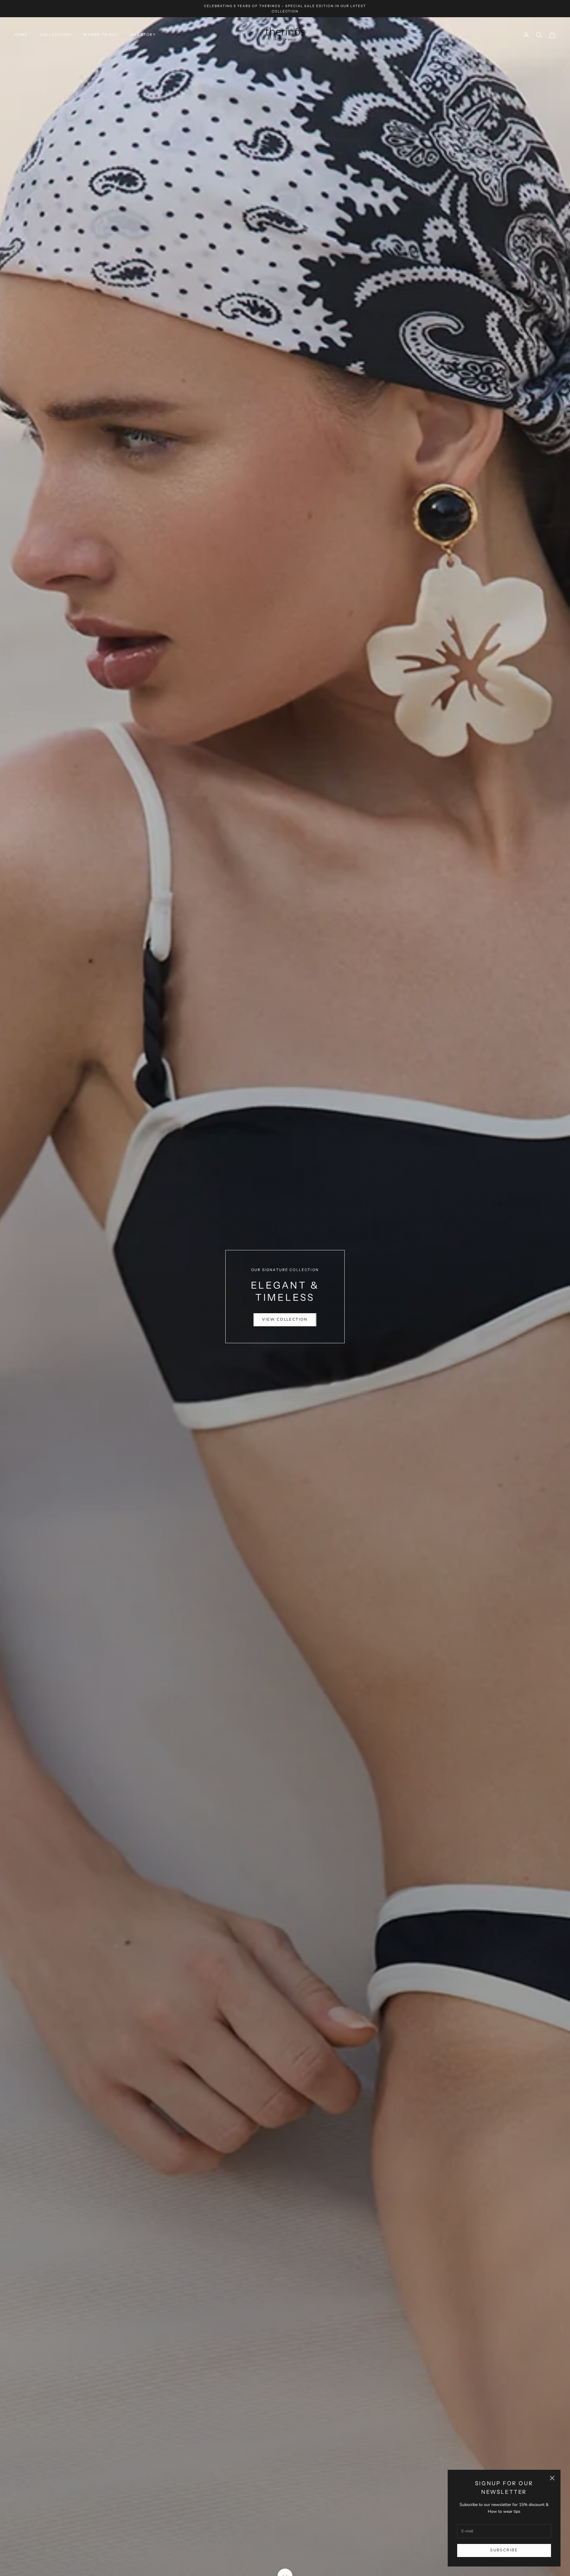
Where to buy (101, 35)
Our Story (143, 35)
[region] (285, 1297)
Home (21, 35)
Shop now (285, 1313)
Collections (56, 35)
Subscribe (504, 2550)
